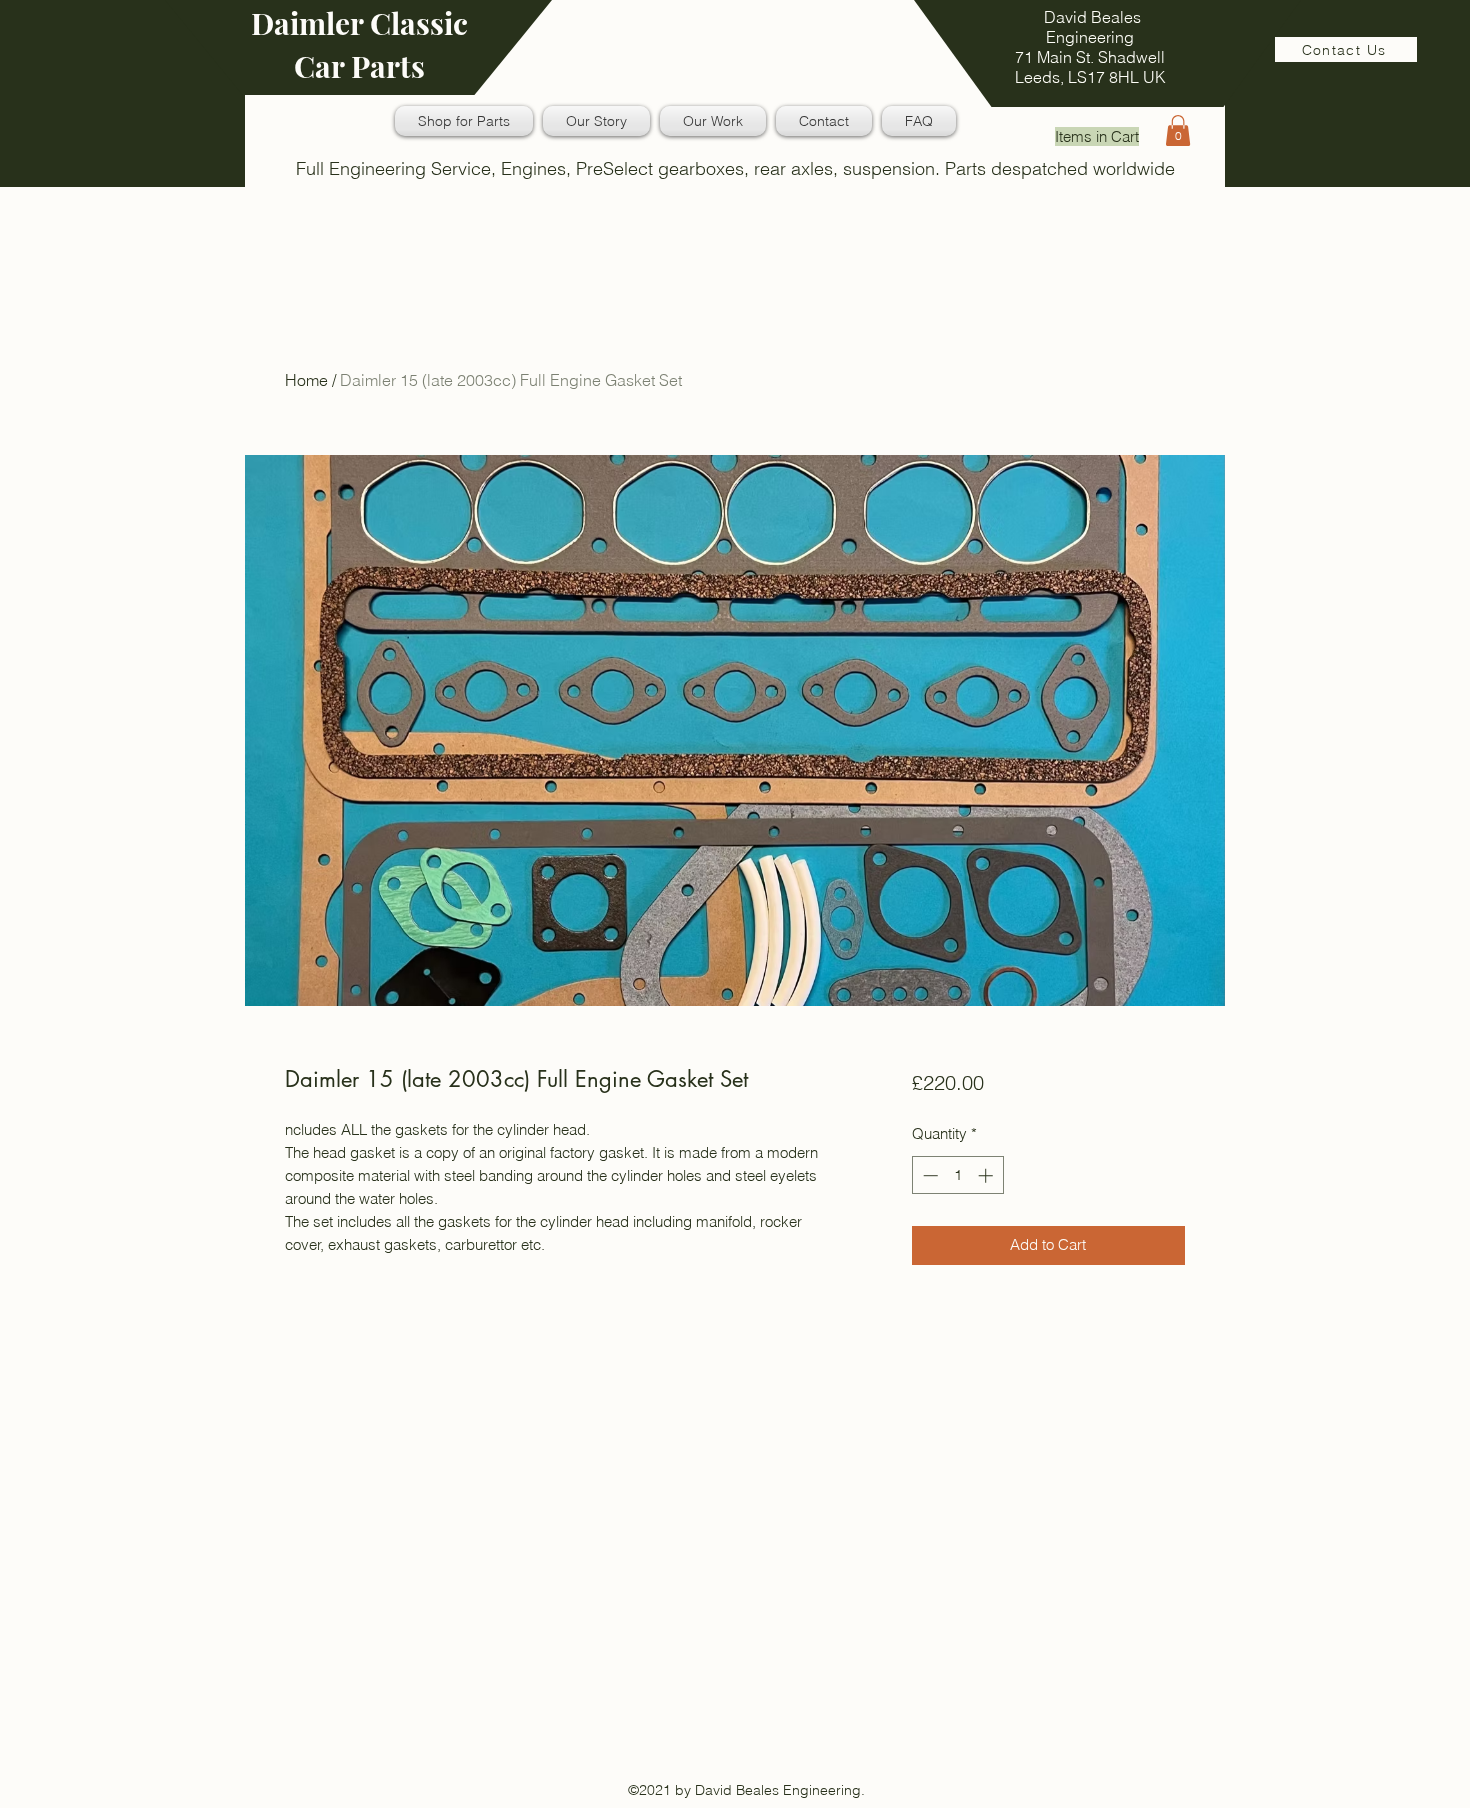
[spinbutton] (957, 1175)
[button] (1178, 130)
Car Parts (359, 66)
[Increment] (987, 1175)
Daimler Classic (359, 23)
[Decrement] (928, 1175)
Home (306, 380)
